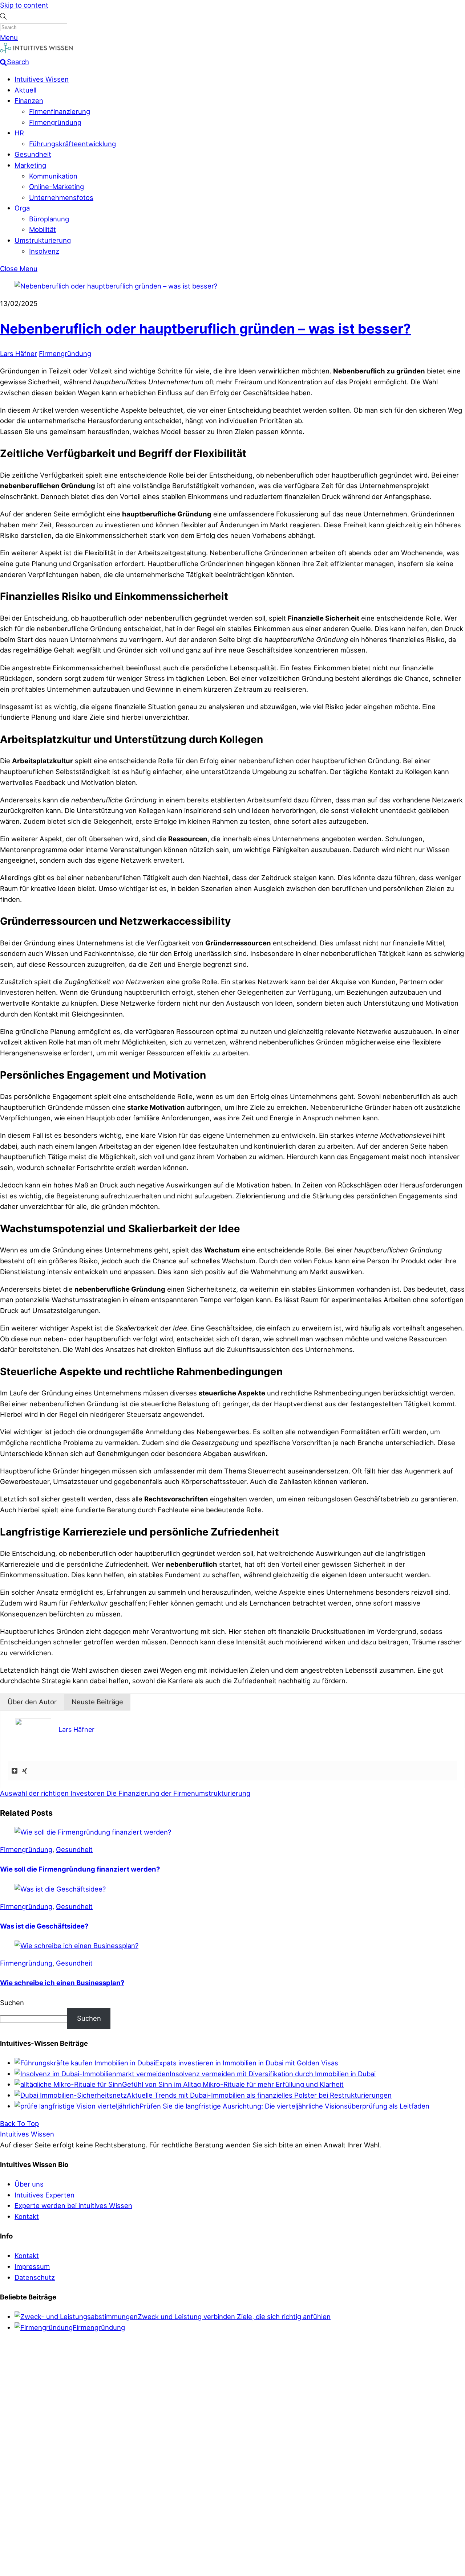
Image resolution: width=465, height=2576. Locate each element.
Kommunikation (53, 176)
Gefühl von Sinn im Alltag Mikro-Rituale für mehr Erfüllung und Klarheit (233, 2084)
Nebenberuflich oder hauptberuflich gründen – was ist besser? (205, 329)
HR (19, 133)
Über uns (29, 2184)
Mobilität (43, 229)
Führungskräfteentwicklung (72, 144)
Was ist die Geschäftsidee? (44, 1926)
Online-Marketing (56, 187)
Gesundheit (33, 154)
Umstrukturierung (43, 240)
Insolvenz (44, 251)
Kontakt (27, 2216)
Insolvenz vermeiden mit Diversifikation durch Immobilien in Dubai (273, 2074)
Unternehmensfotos (61, 197)
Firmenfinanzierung (60, 111)
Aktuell (25, 90)
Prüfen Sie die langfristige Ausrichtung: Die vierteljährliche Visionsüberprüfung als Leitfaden (284, 2106)
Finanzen (29, 101)
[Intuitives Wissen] (36, 51)
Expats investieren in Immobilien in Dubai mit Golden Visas (247, 2063)
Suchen (12, 2003)
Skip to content (24, 5)
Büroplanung (49, 219)
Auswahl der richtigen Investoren (52, 1793)
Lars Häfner (19, 353)
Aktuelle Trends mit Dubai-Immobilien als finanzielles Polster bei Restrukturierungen (259, 2095)
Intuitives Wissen (42, 79)
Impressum (32, 2266)
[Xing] (25, 1771)
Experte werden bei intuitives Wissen (73, 2205)
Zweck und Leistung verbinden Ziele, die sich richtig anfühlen (234, 2317)
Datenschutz (35, 2277)
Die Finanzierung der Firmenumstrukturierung (177, 1793)
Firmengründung (55, 122)
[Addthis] (15, 1771)
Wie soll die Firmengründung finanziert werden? (80, 1869)
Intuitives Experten (45, 2195)
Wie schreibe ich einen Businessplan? (62, 1983)
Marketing (30, 165)
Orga (22, 208)
